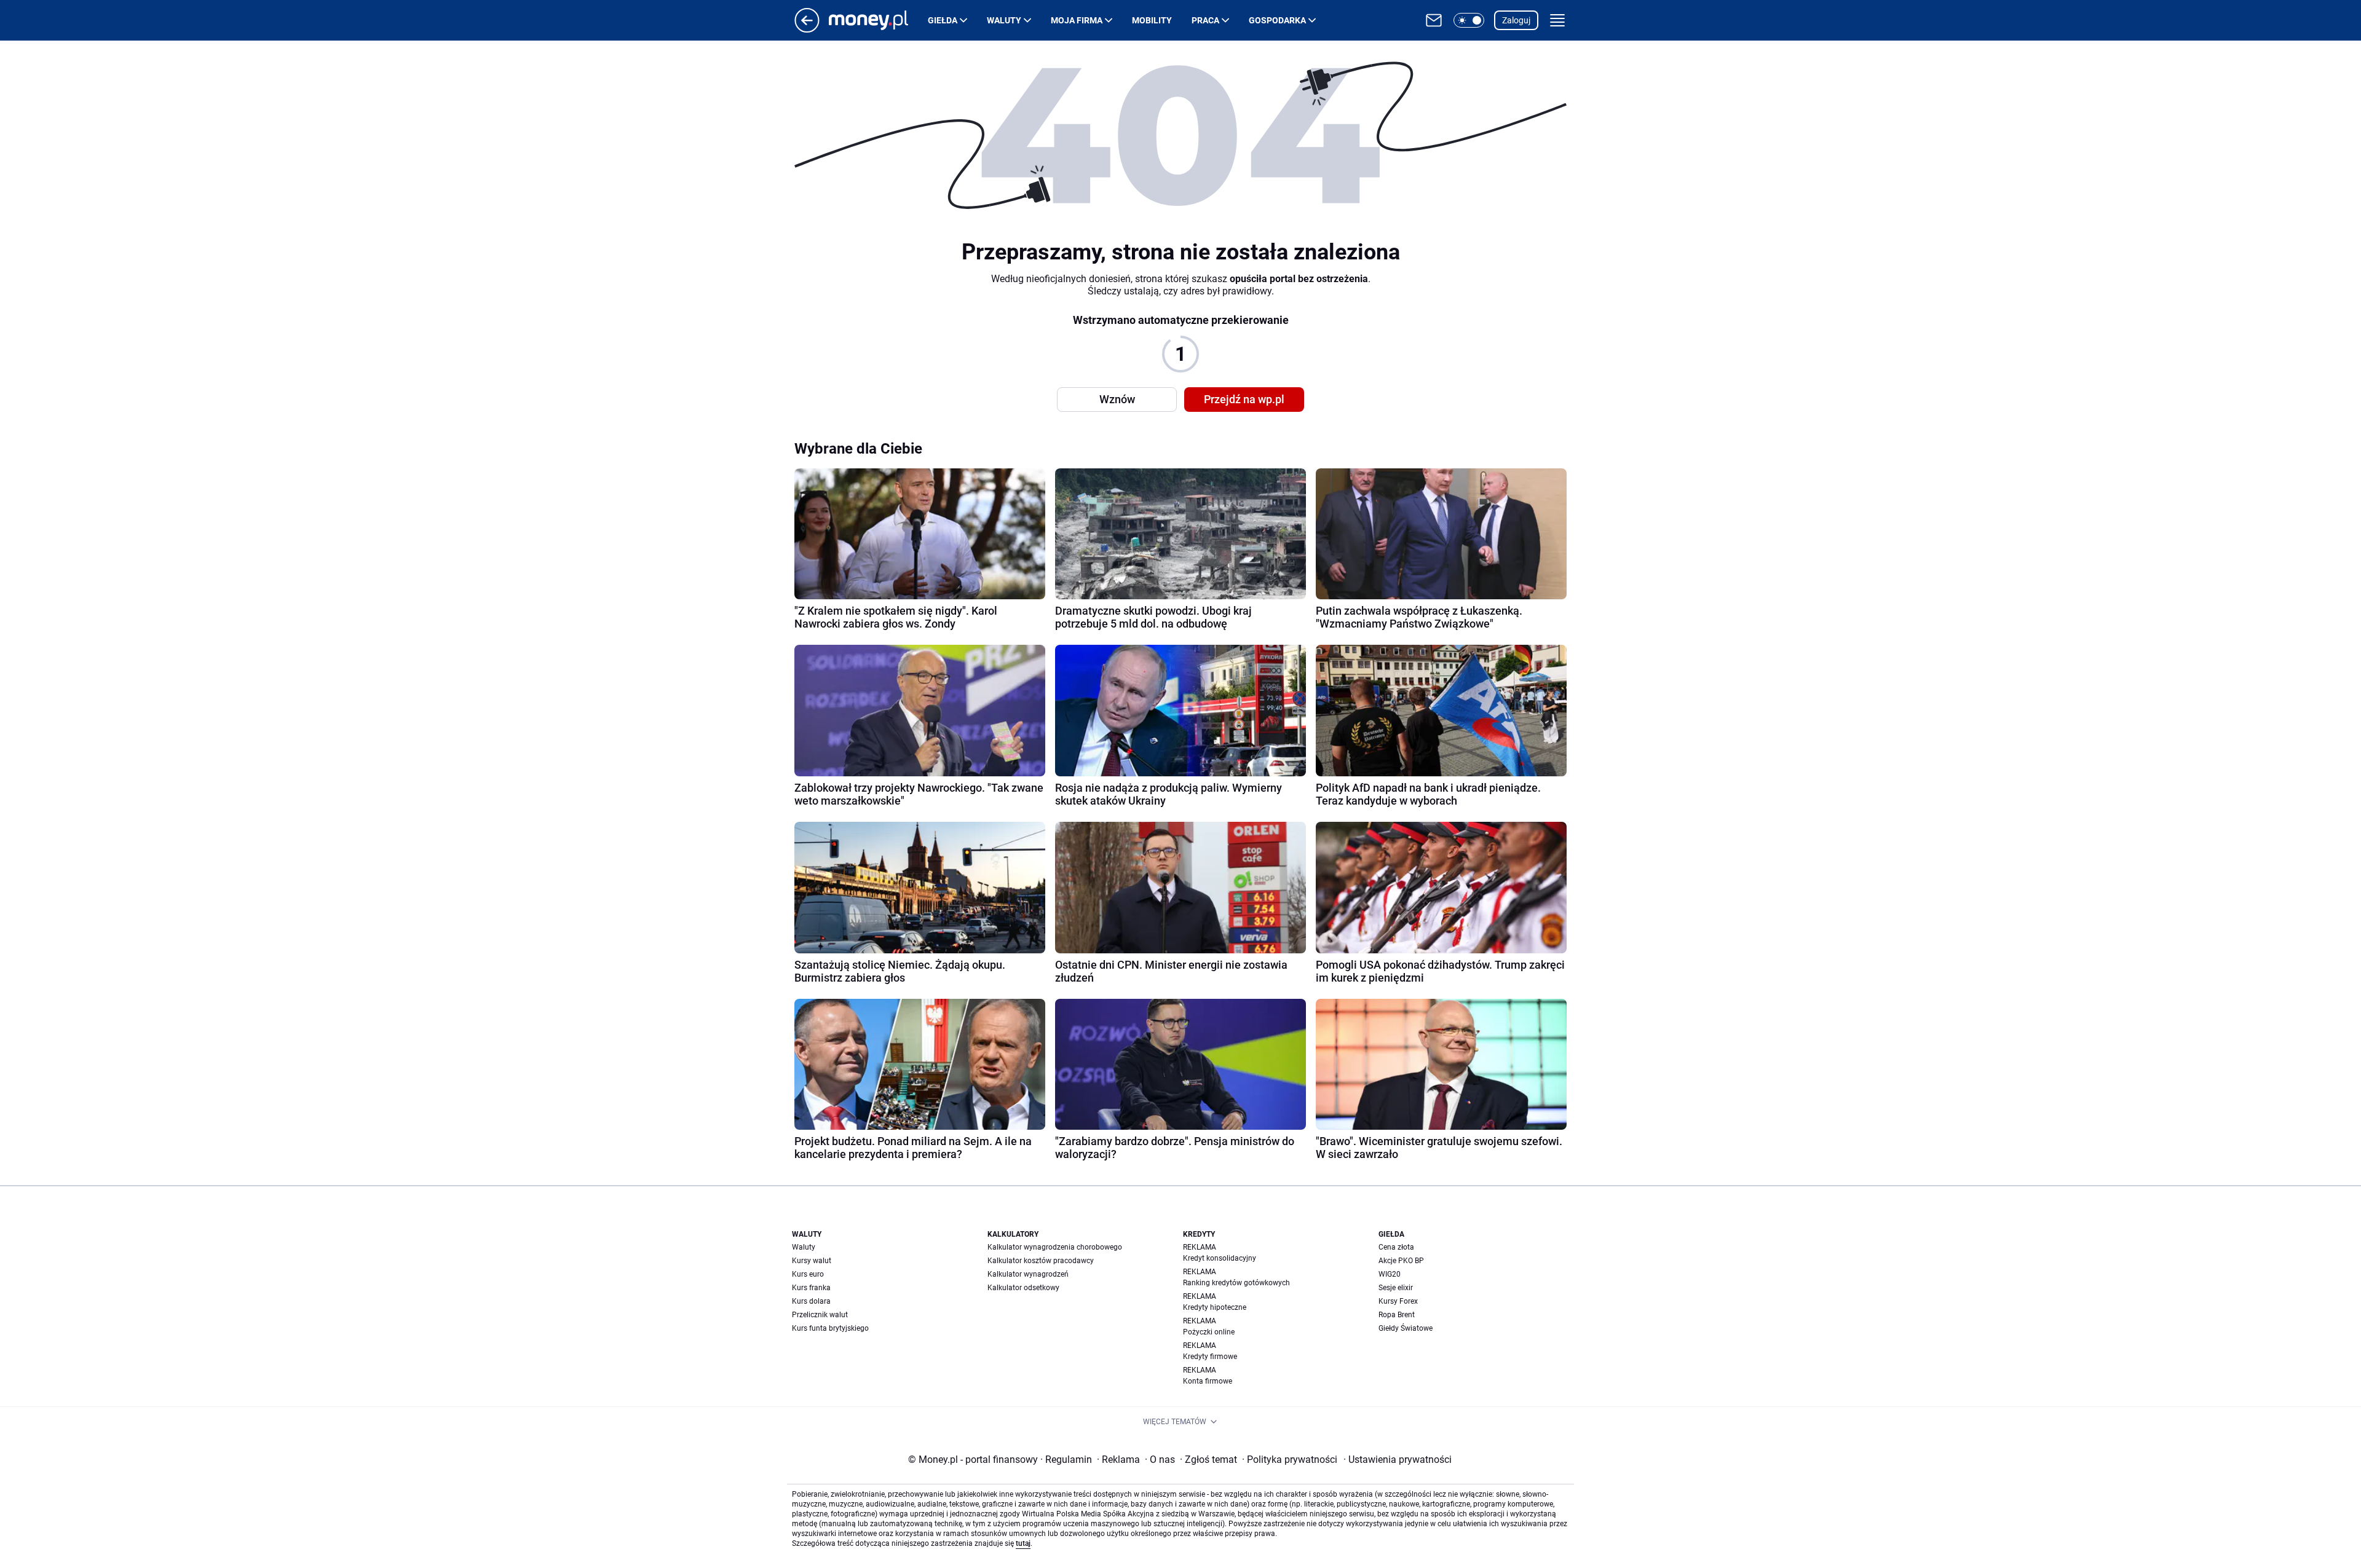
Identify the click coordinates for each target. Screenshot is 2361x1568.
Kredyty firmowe (1210, 1357)
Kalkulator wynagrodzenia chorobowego (1055, 1247)
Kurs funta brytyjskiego (830, 1328)
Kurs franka (811, 1288)
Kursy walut (812, 1261)
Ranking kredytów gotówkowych (1236, 1283)
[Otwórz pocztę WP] (1434, 20)
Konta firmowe (1208, 1381)
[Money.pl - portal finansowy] (878, 20)
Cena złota (1396, 1247)
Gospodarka (1277, 20)
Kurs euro (808, 1274)
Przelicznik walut (820, 1315)
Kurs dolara (811, 1301)
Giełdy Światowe (1406, 1328)
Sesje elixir (1396, 1288)
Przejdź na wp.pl (1244, 399)
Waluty (1004, 20)
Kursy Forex (1398, 1301)
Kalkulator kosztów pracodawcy (1041, 1261)
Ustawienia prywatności (1398, 1460)
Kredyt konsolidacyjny (1220, 1258)
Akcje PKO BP (1401, 1261)
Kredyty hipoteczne (1215, 1307)
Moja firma (1077, 20)
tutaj (1023, 1543)
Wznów (1117, 399)
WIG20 (1390, 1274)
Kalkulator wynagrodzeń (1028, 1274)
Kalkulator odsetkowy (1023, 1288)
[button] (1469, 20)
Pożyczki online (1209, 1332)
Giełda (943, 20)
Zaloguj (1516, 20)
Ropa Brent (1397, 1315)
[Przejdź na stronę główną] (807, 29)
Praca (1205, 20)
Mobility (1152, 20)
